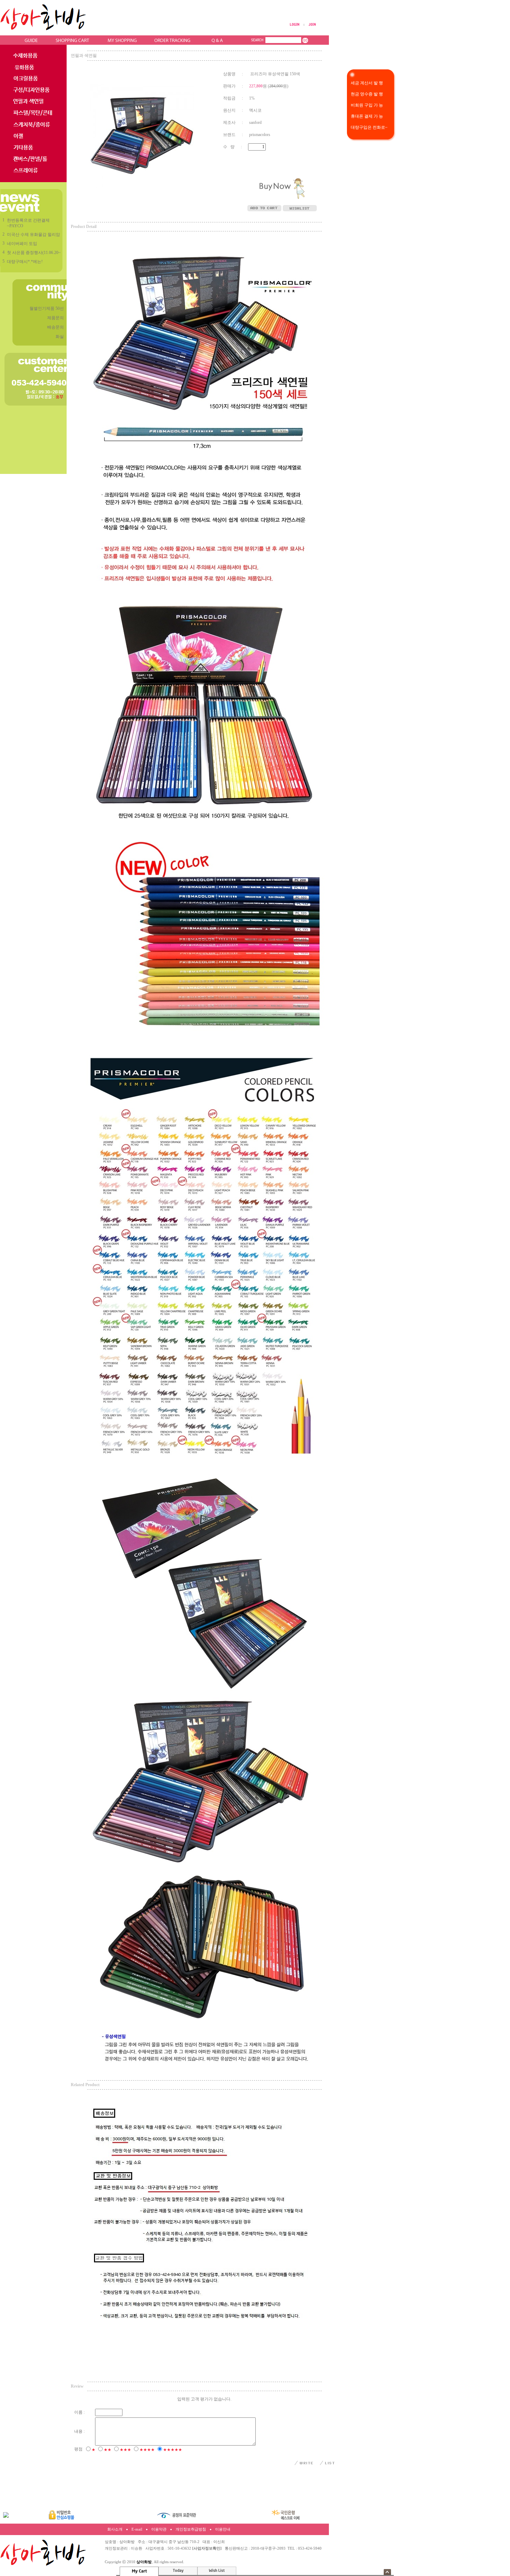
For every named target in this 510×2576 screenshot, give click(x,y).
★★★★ (147, 2450)
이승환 (137, 2548)
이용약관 (159, 2529)
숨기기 (387, 2572)
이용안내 (223, 2529)
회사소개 (115, 2529)
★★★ (125, 2450)
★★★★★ (173, 2450)
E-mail (137, 2529)
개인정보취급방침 (191, 2529)
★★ (108, 2450)
